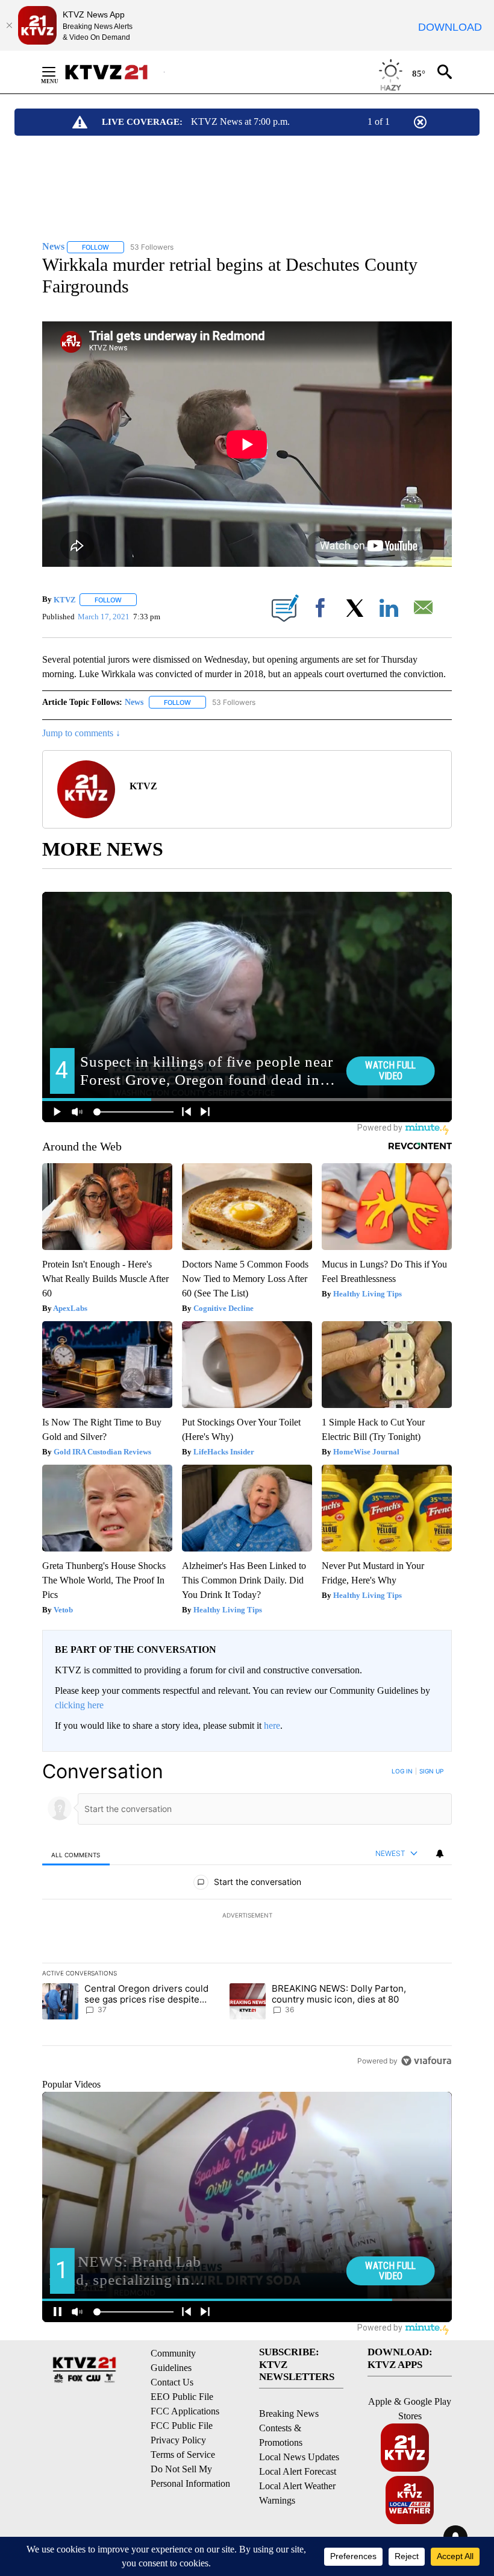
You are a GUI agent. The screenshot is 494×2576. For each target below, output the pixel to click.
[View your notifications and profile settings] (440, 1854)
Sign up (431, 1771)
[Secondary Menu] (58, 72)
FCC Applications (185, 2411)
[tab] (76, 1855)
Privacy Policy (178, 2440)
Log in (402, 1771)
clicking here (79, 1705)
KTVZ (65, 600)
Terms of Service (183, 2454)
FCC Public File (182, 2426)
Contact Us (172, 2382)
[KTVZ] (114, 72)
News (134, 702)
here (272, 1725)
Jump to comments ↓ (81, 733)
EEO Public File (182, 2397)
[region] (247, 1916)
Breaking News (289, 2413)
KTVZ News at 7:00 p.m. (240, 122)
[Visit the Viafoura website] (426, 2061)
